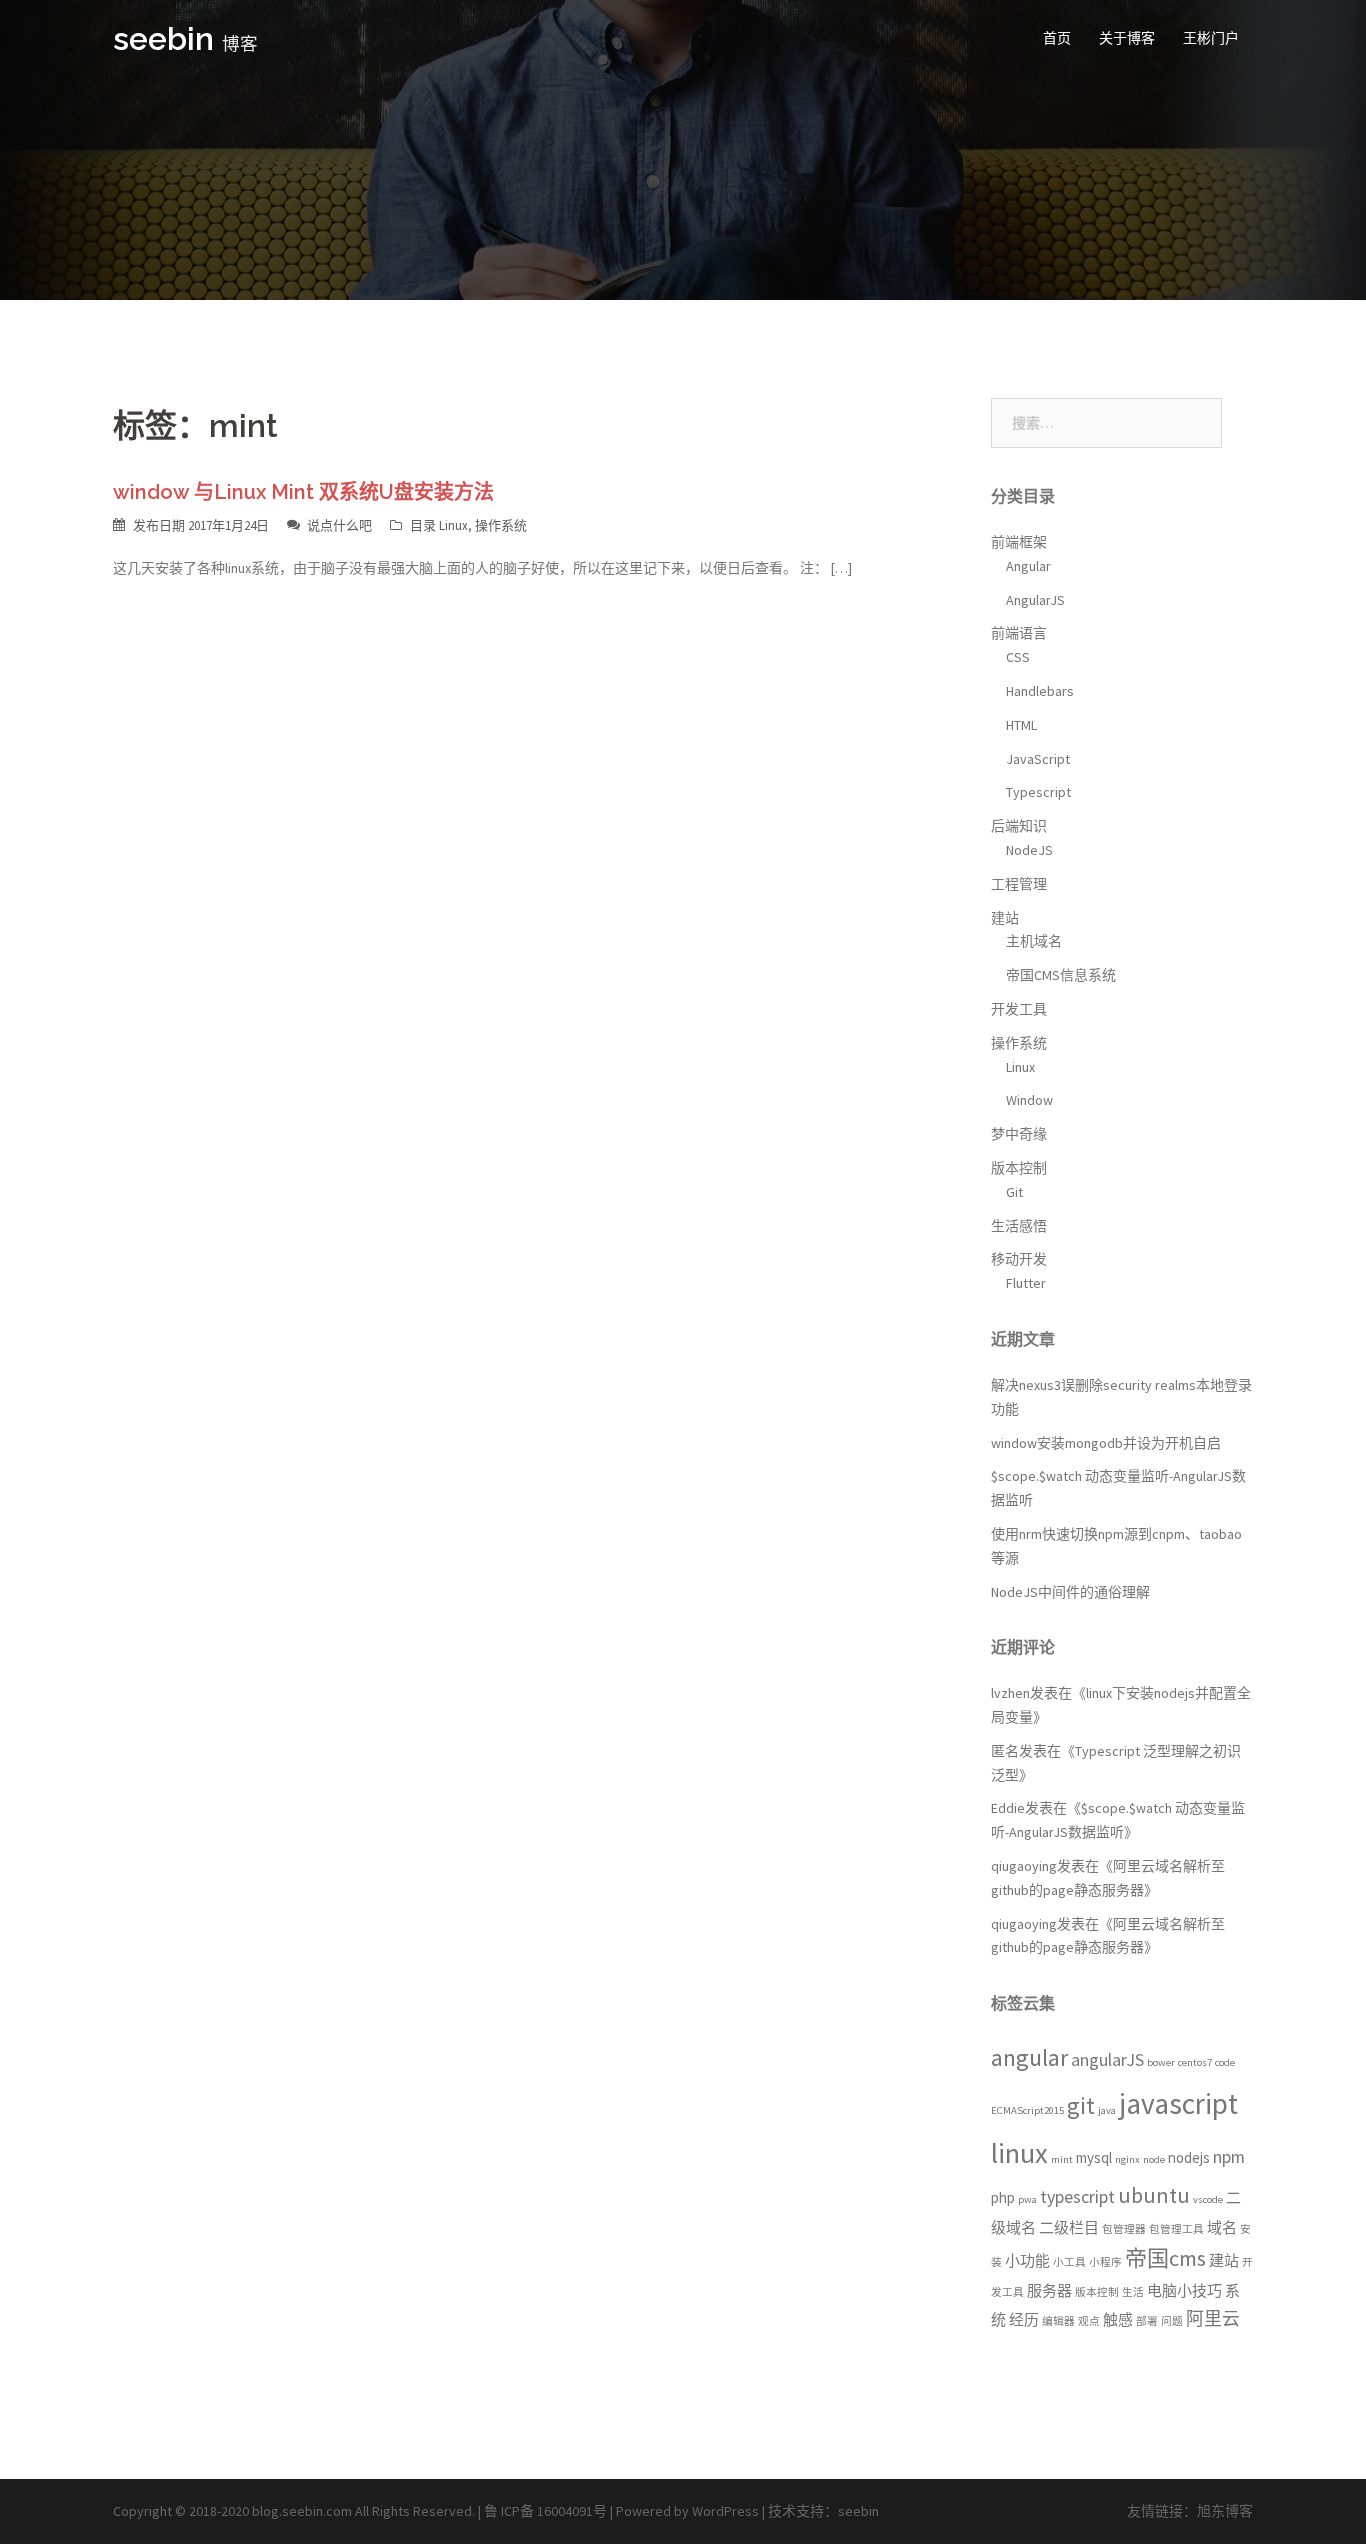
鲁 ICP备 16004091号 (545, 2511)
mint (1062, 2159)
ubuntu (1154, 2195)
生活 (1133, 2292)
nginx (1127, 2159)
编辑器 (1058, 2321)
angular (1029, 2058)
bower (1161, 2062)
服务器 (1049, 2290)
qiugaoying (1024, 1866)
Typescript (1038, 792)
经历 (1024, 2319)
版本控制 (1019, 1168)
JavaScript (1038, 759)
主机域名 (1034, 941)
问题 (1172, 2321)
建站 (1005, 918)
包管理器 (1124, 2229)
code (1225, 2062)
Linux (453, 525)
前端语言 (1019, 633)
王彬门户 (1211, 38)
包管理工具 (1176, 2229)
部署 (1147, 2321)
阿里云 (1213, 2318)
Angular (1028, 566)
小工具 (1069, 2262)
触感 (1118, 2319)
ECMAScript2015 (1027, 2110)
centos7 (1195, 2062)
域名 (1222, 2227)
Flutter (1026, 1283)
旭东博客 (1225, 2511)
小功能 (1027, 2260)
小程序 (1105, 2262)
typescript (1077, 2196)
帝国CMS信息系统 (1061, 975)
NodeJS (1029, 850)
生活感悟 (1019, 1226)
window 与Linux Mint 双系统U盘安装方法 (303, 492)
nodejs (1189, 2157)
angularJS (1107, 2059)
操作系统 (501, 525)
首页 (1057, 38)
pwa (1027, 2199)
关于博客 (1127, 38)
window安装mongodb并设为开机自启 (1106, 1443)
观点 (1089, 2321)
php (1003, 2197)
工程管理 (1019, 884)
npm (1229, 2156)
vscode (1208, 2199)
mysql (1094, 2157)
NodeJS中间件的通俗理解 (1070, 1592)
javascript (1178, 2103)
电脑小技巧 (1184, 2290)
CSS (1018, 657)
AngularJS (1035, 600)
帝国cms (1165, 2258)
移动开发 (1019, 1259)
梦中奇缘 (1019, 1134)
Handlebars (1040, 691)
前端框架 (1019, 542)
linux (1019, 2153)
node (1154, 2159)
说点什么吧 (339, 525)
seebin (163, 38)
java (1107, 2110)
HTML (1021, 725)
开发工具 (1019, 1009)
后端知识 (1019, 826)
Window (1029, 1100)
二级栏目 (1069, 2227)
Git (1014, 1192)
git (1081, 2106)
